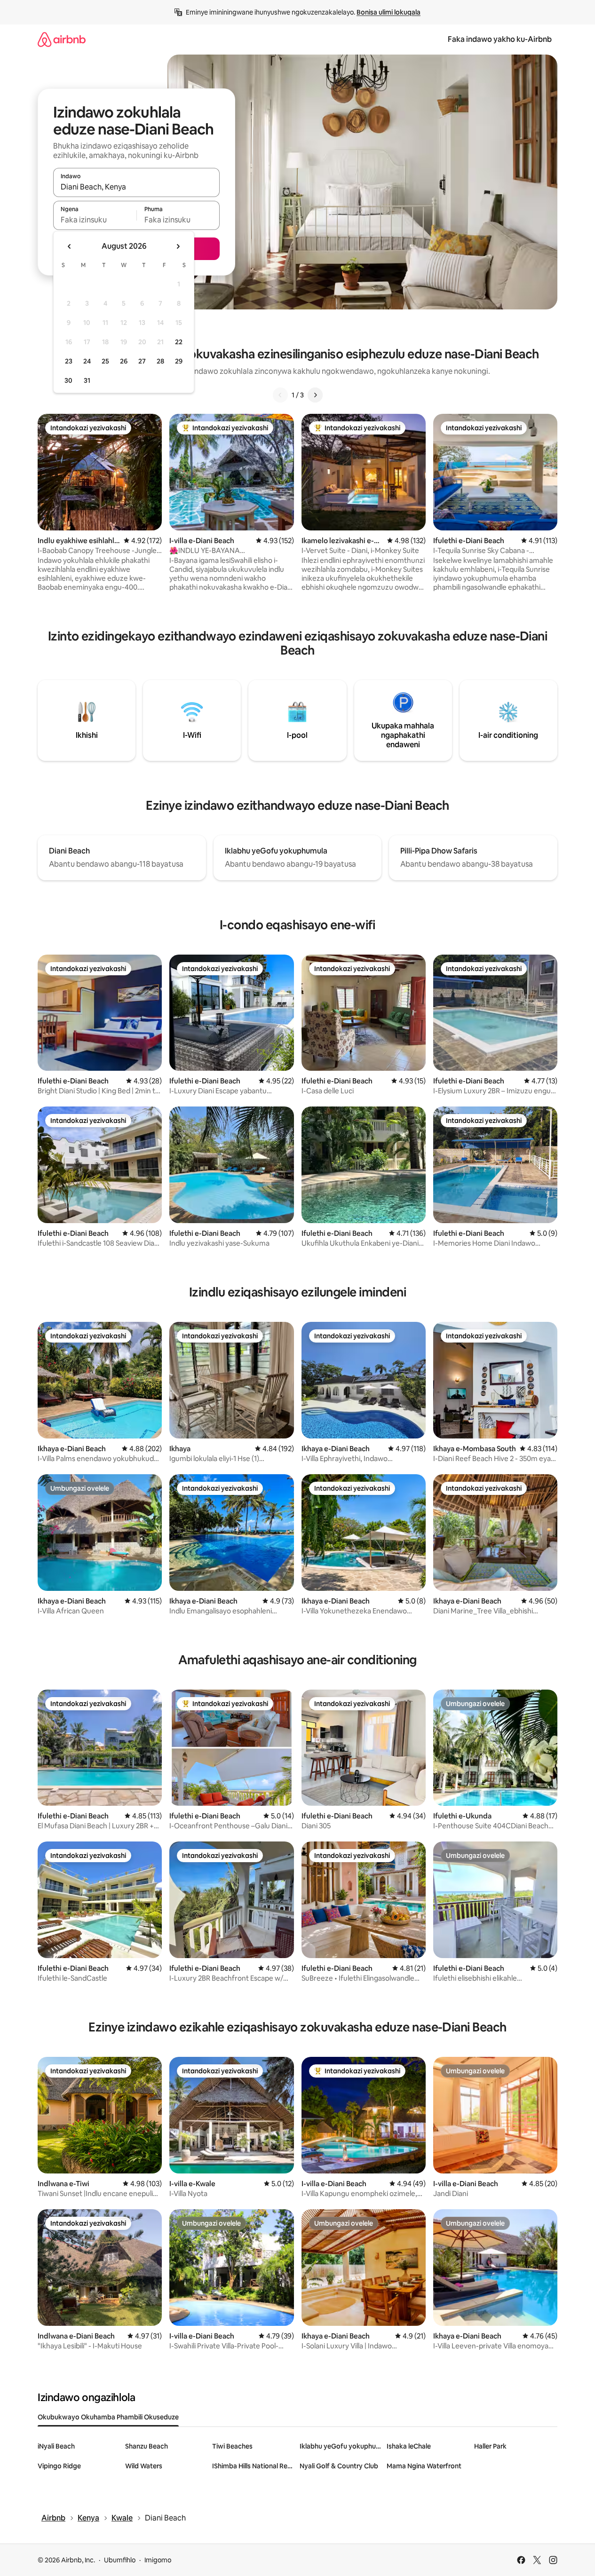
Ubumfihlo (120, 2560)
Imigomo (158, 2560)
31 (87, 380)
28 (160, 361)
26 (124, 361)
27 (142, 361)
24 (87, 361)
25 (105, 361)
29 (179, 361)
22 (179, 342)
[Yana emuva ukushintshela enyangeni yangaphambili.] (70, 246)
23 (69, 361)
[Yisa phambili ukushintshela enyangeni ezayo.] (178, 246)
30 (68, 380)
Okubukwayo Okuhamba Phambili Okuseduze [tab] (108, 2417)
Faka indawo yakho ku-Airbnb (500, 39)
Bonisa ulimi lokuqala (389, 12)
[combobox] (136, 187)
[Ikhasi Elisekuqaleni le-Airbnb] (62, 39)
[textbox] (95, 220)
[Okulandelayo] (315, 395)
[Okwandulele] (280, 395)
